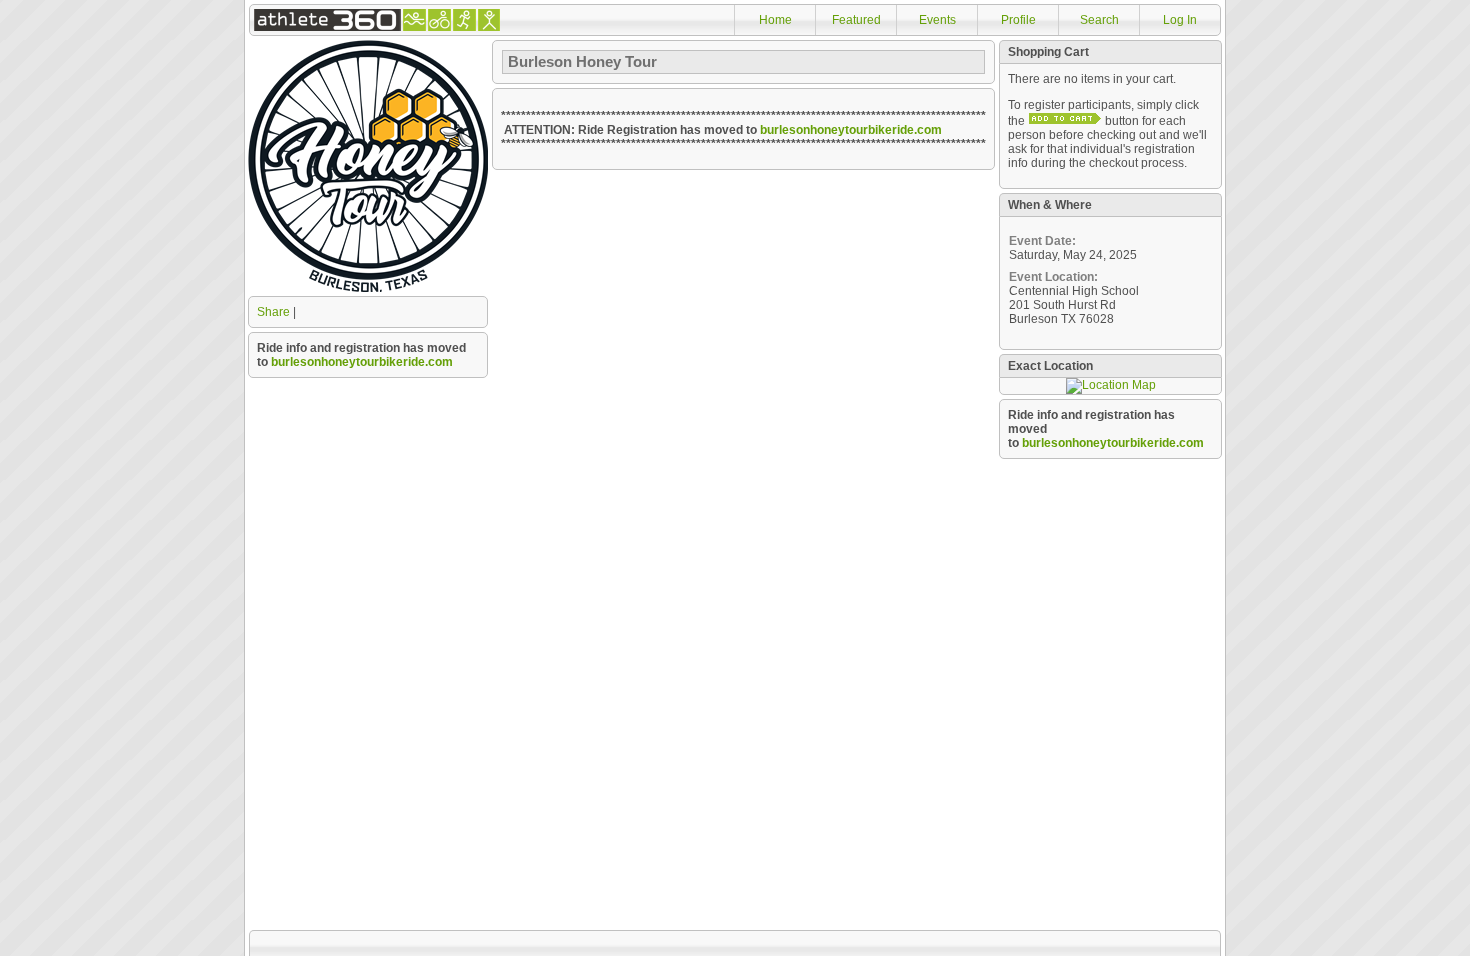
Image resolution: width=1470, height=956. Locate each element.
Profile (1018, 20)
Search (1099, 20)
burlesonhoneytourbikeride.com (362, 362)
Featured (856, 20)
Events (937, 20)
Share (273, 312)
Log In (1180, 20)
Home (775, 20)
